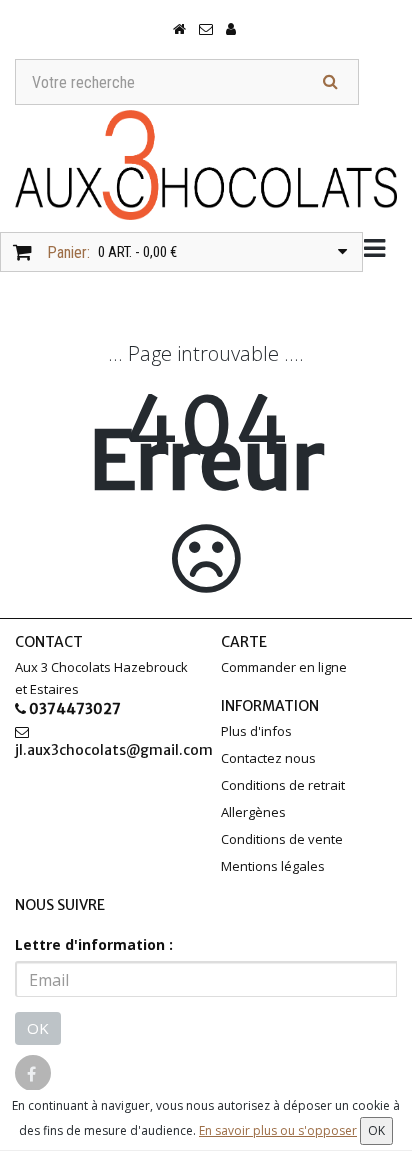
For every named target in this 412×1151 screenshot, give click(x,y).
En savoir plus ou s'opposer (278, 1130)
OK (38, 1028)
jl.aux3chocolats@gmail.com (103, 750)
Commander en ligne (284, 667)
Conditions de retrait (283, 785)
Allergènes (253, 812)
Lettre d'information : (94, 944)
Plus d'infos (256, 731)
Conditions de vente (282, 839)
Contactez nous (268, 758)
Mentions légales (273, 866)
